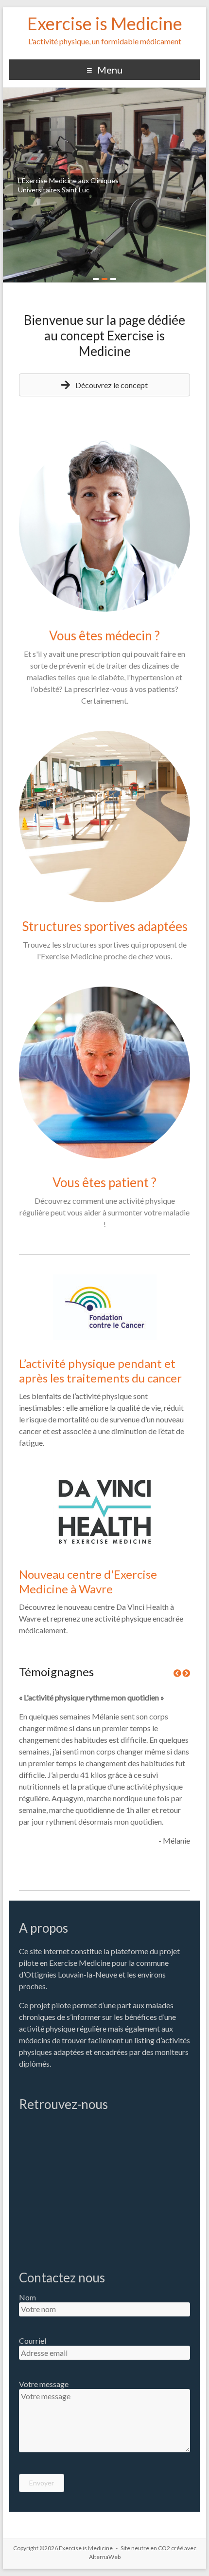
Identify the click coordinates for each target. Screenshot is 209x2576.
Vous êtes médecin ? (104, 635)
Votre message (44, 2384)
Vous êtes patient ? (104, 1182)
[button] (104, 385)
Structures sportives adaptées (105, 926)
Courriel (33, 2341)
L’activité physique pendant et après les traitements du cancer (100, 1371)
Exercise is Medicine (105, 23)
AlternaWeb (105, 2557)
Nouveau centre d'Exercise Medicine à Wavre (88, 1581)
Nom (27, 2297)
